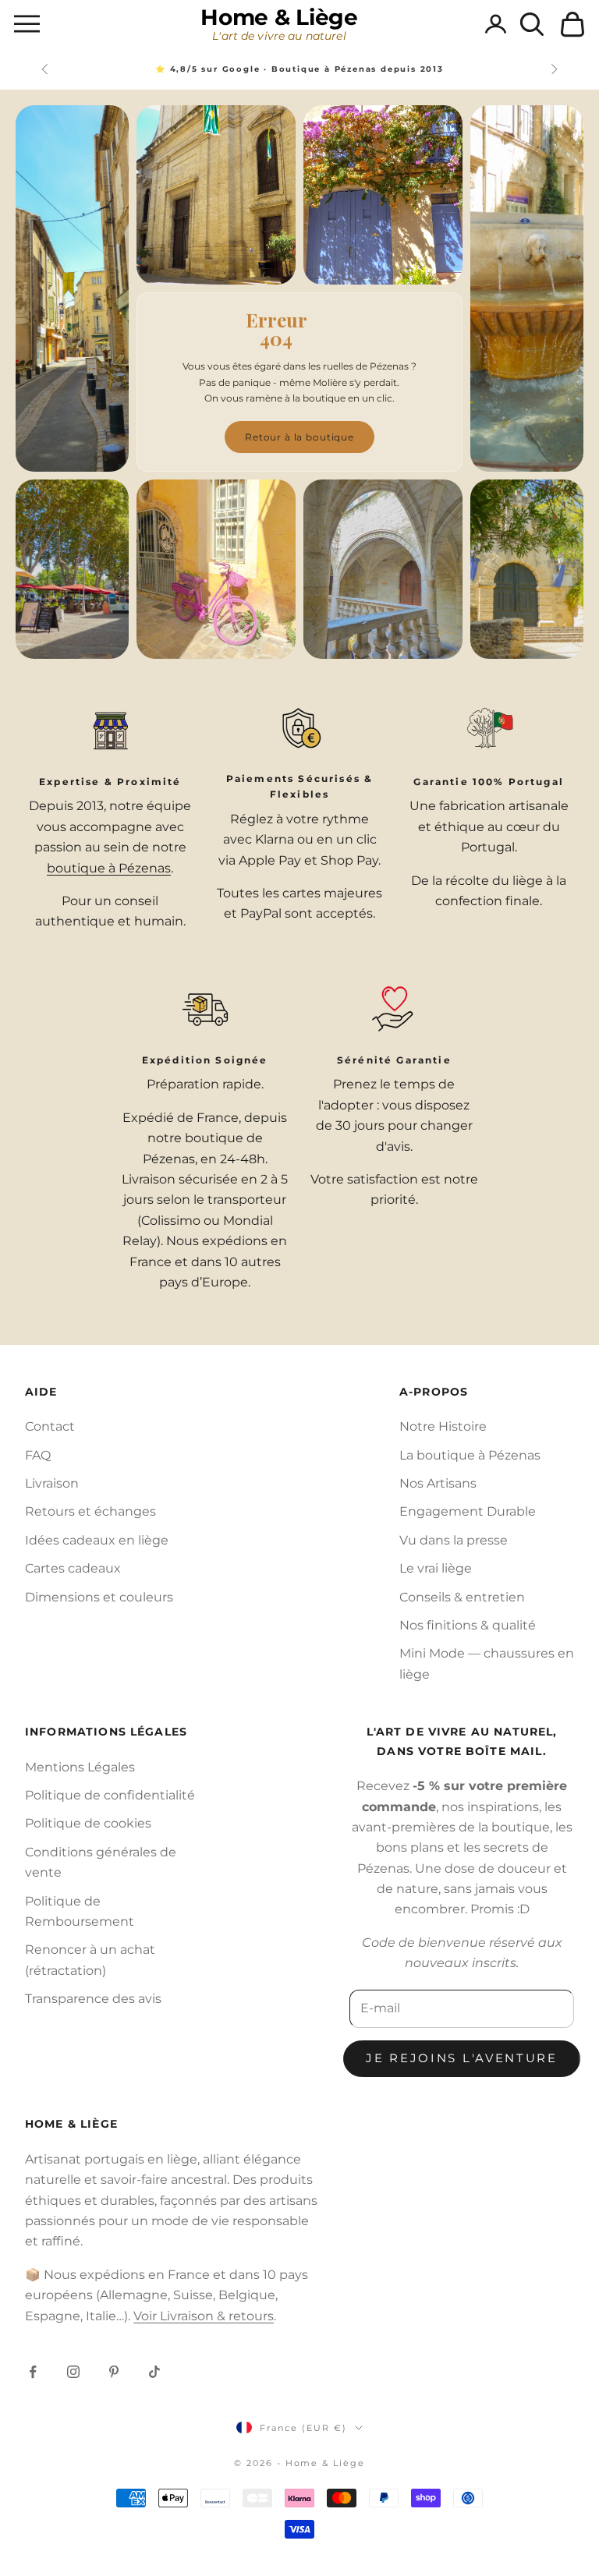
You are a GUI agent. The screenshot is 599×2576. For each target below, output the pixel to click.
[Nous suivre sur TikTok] (154, 2372)
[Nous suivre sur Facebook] (33, 2372)
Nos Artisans (438, 1483)
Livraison (52, 1483)
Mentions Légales (80, 1767)
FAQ (38, 1455)
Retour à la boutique (299, 437)
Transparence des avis (93, 1999)
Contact (50, 1426)
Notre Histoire (443, 1426)
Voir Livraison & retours (204, 2316)
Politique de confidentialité (110, 1795)
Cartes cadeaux (73, 1568)
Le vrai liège (436, 1568)
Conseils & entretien (462, 1597)
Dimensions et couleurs (99, 1597)
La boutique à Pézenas (470, 1455)
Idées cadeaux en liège (97, 1540)
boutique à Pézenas (109, 868)
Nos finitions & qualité (468, 1625)
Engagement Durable (468, 1511)
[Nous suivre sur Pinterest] (114, 2372)
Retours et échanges (90, 1511)
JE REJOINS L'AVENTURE (462, 2058)
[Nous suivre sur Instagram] (73, 2372)
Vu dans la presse (454, 1540)
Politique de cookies (88, 1823)
